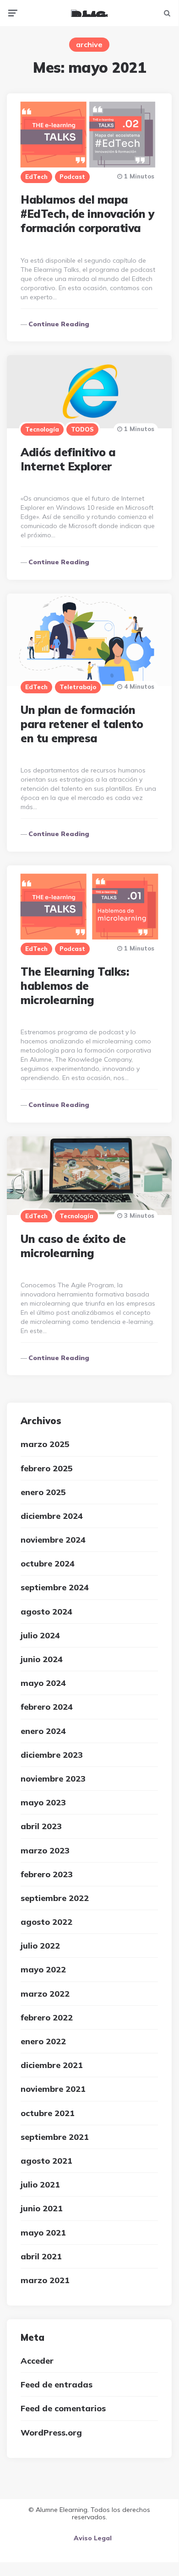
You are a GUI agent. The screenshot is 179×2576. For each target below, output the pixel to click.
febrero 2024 (47, 1707)
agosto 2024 (46, 1612)
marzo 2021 (45, 2280)
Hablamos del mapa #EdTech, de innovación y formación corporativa (87, 214)
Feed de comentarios (63, 2408)
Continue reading (59, 324)
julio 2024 (40, 1635)
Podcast (72, 177)
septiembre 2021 (55, 2137)
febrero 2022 (47, 2017)
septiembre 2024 (55, 1587)
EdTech (36, 177)
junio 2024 (42, 1659)
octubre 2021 (48, 2113)
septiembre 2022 (55, 1898)
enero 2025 (43, 1492)
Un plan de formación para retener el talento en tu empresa (82, 724)
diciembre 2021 (52, 2065)
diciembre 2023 (52, 1755)
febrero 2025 (47, 1468)
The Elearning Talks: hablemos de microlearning (75, 986)
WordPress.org (51, 2433)
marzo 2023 (45, 1850)
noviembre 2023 (53, 1779)
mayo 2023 (43, 1802)
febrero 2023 (47, 1874)
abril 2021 (41, 2256)
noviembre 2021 (53, 2089)
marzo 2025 (45, 1444)
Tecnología (42, 429)
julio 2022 (40, 1946)
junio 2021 (42, 2208)
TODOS (82, 429)
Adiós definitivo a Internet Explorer (68, 459)
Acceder (37, 2361)
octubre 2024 (48, 1563)
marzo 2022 (45, 1994)
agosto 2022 (46, 1922)
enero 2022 (43, 2041)
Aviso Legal (93, 2538)
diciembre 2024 (52, 1516)
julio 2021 (40, 2184)
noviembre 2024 (53, 1540)
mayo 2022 (43, 1969)
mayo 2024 (43, 1683)
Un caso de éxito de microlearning (73, 1246)
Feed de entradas (57, 2384)
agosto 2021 (46, 2161)
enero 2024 (43, 1731)
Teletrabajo (78, 687)
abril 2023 (41, 1826)
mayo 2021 (43, 2233)
